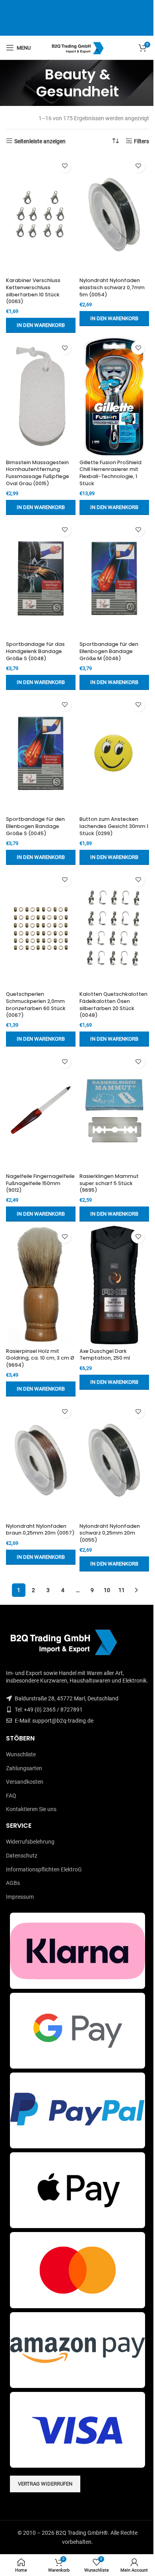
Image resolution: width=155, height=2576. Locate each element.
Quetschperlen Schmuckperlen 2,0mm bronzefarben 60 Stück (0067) (36, 1005)
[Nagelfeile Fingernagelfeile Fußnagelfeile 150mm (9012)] (41, 1110)
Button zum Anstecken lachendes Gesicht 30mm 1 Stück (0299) (114, 826)
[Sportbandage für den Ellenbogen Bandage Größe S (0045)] (41, 753)
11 (122, 1590)
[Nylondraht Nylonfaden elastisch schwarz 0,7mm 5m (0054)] (114, 215)
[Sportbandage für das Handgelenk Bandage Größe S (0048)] (41, 578)
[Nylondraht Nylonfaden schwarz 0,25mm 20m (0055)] (114, 1460)
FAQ (11, 1796)
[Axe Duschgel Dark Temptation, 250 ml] (114, 1285)
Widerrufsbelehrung (30, 1842)
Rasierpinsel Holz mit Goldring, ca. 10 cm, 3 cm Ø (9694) (40, 1358)
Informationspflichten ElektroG (44, 1869)
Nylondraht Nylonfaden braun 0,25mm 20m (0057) (40, 1530)
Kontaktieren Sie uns (31, 1809)
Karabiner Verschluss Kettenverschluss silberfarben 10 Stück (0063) (33, 291)
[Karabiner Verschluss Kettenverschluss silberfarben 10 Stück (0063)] (41, 215)
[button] (41, 325)
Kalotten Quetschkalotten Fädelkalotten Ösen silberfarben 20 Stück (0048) (113, 1005)
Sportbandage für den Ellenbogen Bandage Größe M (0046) (109, 651)
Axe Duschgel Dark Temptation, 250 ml (105, 1355)
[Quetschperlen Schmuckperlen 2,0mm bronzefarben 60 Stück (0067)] (41, 928)
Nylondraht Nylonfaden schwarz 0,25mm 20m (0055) (110, 1533)
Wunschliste (21, 1754)
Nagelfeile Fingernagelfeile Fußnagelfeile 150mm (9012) (40, 1183)
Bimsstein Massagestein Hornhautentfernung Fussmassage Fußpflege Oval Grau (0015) (38, 473)
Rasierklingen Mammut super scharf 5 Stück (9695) (109, 1183)
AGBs (13, 1883)
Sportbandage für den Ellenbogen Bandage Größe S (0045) (35, 826)
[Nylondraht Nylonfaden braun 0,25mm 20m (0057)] (41, 1460)
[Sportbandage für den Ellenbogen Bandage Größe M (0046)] (114, 578)
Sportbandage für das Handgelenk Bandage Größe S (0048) (35, 651)
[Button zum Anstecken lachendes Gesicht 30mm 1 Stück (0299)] (114, 753)
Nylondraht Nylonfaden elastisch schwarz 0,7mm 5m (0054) (112, 287)
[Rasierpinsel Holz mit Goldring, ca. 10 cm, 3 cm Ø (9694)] (41, 1285)
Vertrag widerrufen (45, 2484)
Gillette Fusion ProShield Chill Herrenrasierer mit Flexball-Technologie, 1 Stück (110, 473)
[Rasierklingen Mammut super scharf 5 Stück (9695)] (114, 1110)
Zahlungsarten (24, 1768)
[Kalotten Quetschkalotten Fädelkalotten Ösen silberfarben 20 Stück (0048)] (114, 928)
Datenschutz (22, 1856)
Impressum (20, 1897)
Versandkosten (25, 1782)
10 (107, 1590)
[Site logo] (78, 47)
